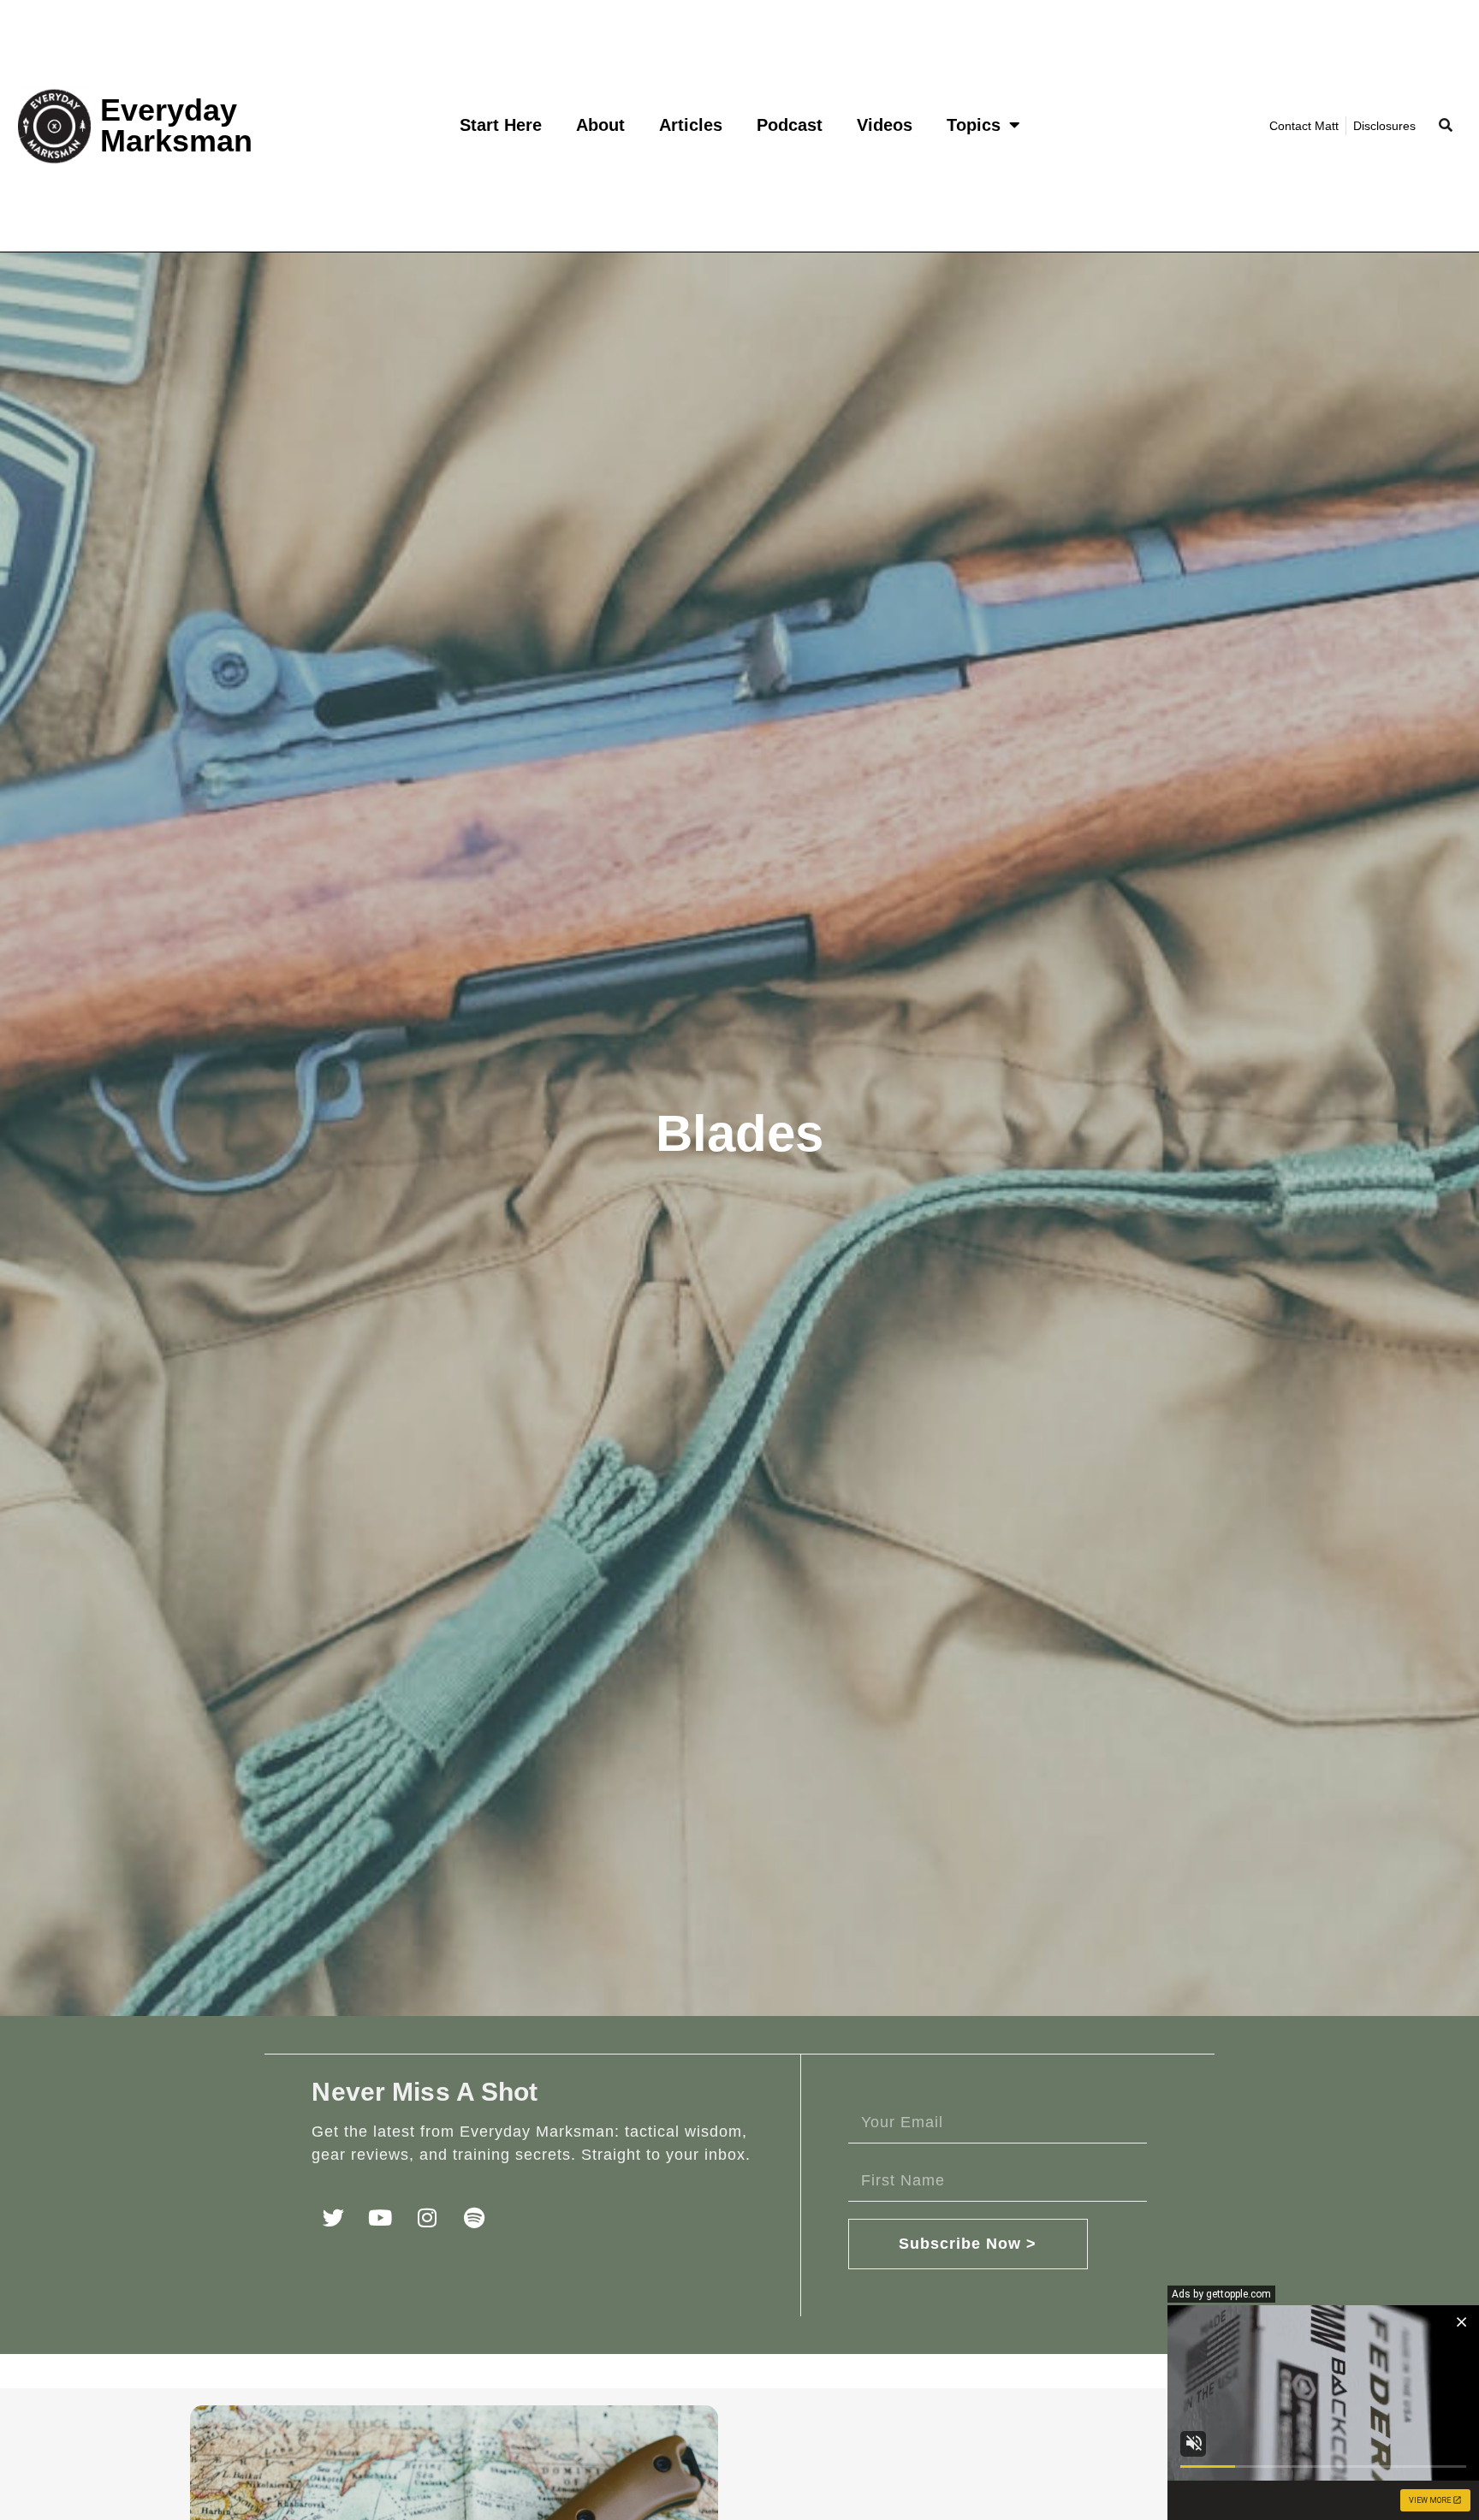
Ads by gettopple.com (1221, 2294)
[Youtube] (380, 2218)
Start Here (501, 125)
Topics (974, 125)
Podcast (790, 125)
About (600, 125)
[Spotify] (474, 2218)
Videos (885, 125)
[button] (1445, 126)
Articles (691, 125)
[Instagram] (427, 2218)
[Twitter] (333, 2218)
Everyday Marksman (176, 125)
